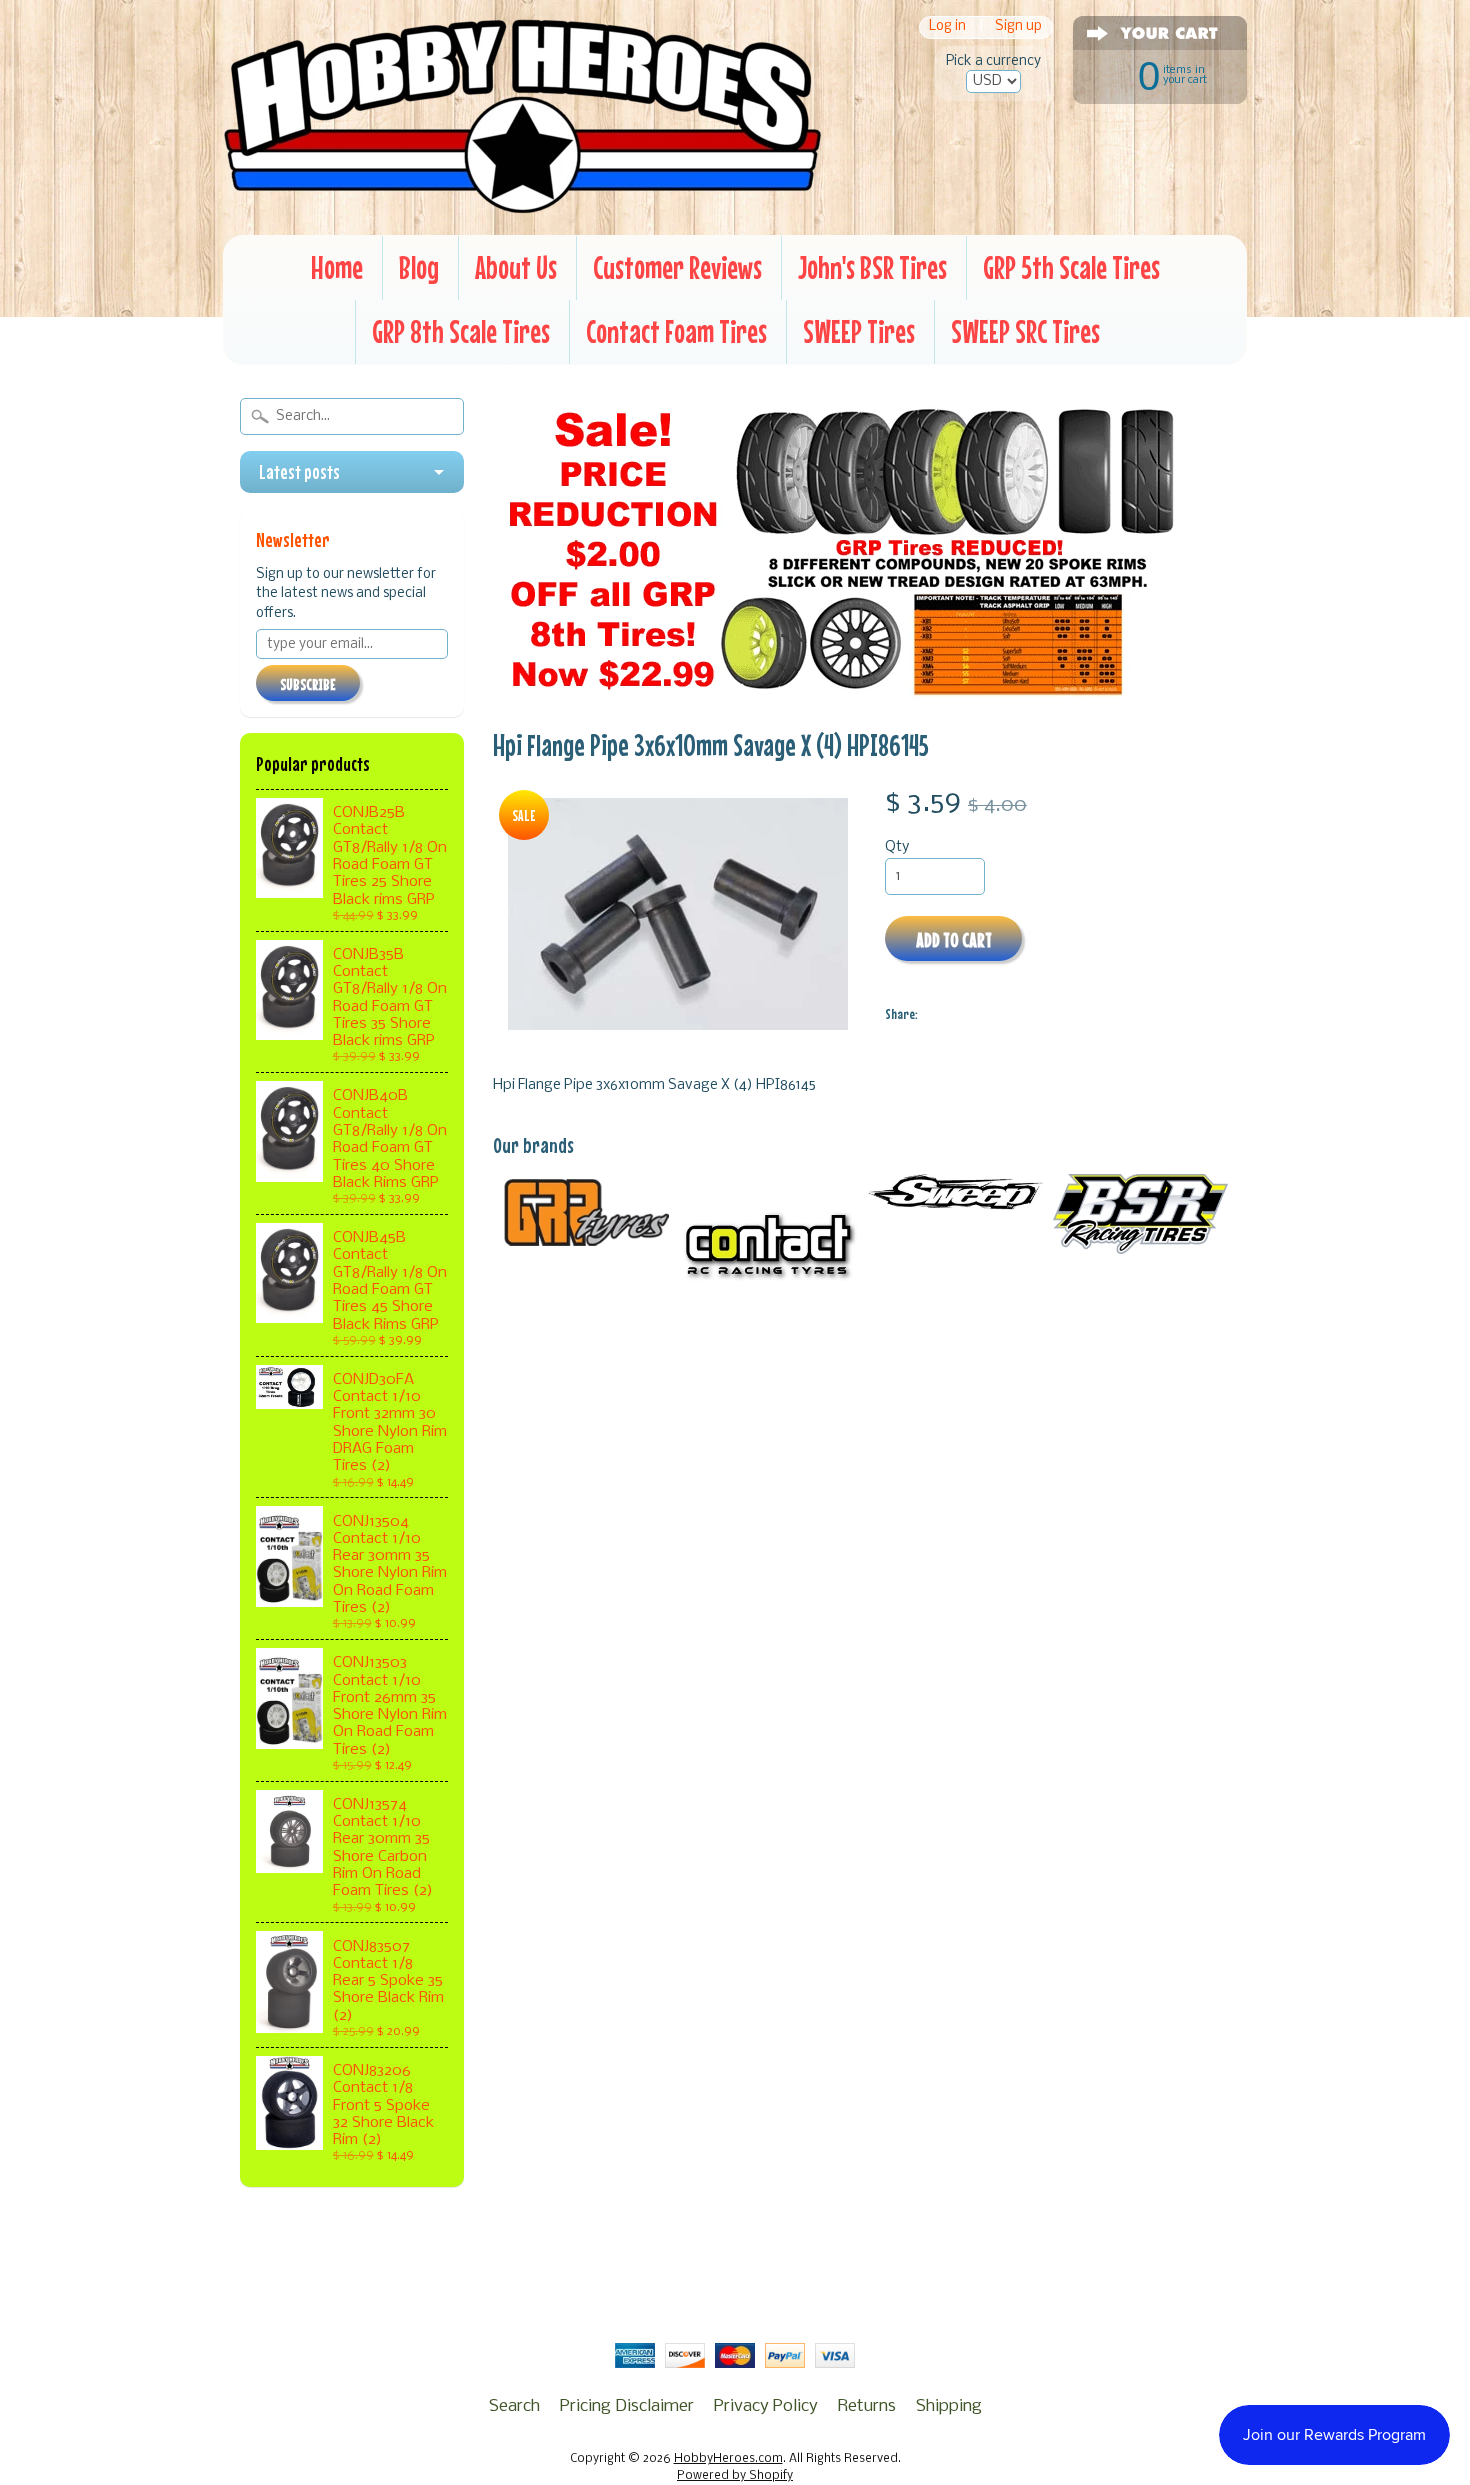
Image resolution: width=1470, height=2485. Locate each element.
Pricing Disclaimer (627, 2406)
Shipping (949, 2406)
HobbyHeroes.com (728, 2459)
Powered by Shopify (735, 2476)
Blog (419, 267)
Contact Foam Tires (676, 331)
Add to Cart (954, 939)
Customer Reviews (677, 267)
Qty (897, 847)
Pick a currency (993, 61)
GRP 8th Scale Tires (461, 331)
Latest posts (299, 472)
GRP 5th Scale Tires (1071, 267)
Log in (947, 27)
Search (514, 2406)
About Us (516, 267)
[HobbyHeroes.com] (522, 205)
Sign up (1018, 27)
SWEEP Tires (859, 331)
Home (337, 267)
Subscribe (308, 684)
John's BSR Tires (872, 267)
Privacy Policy (766, 2406)
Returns (867, 2406)
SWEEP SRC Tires (1025, 331)
